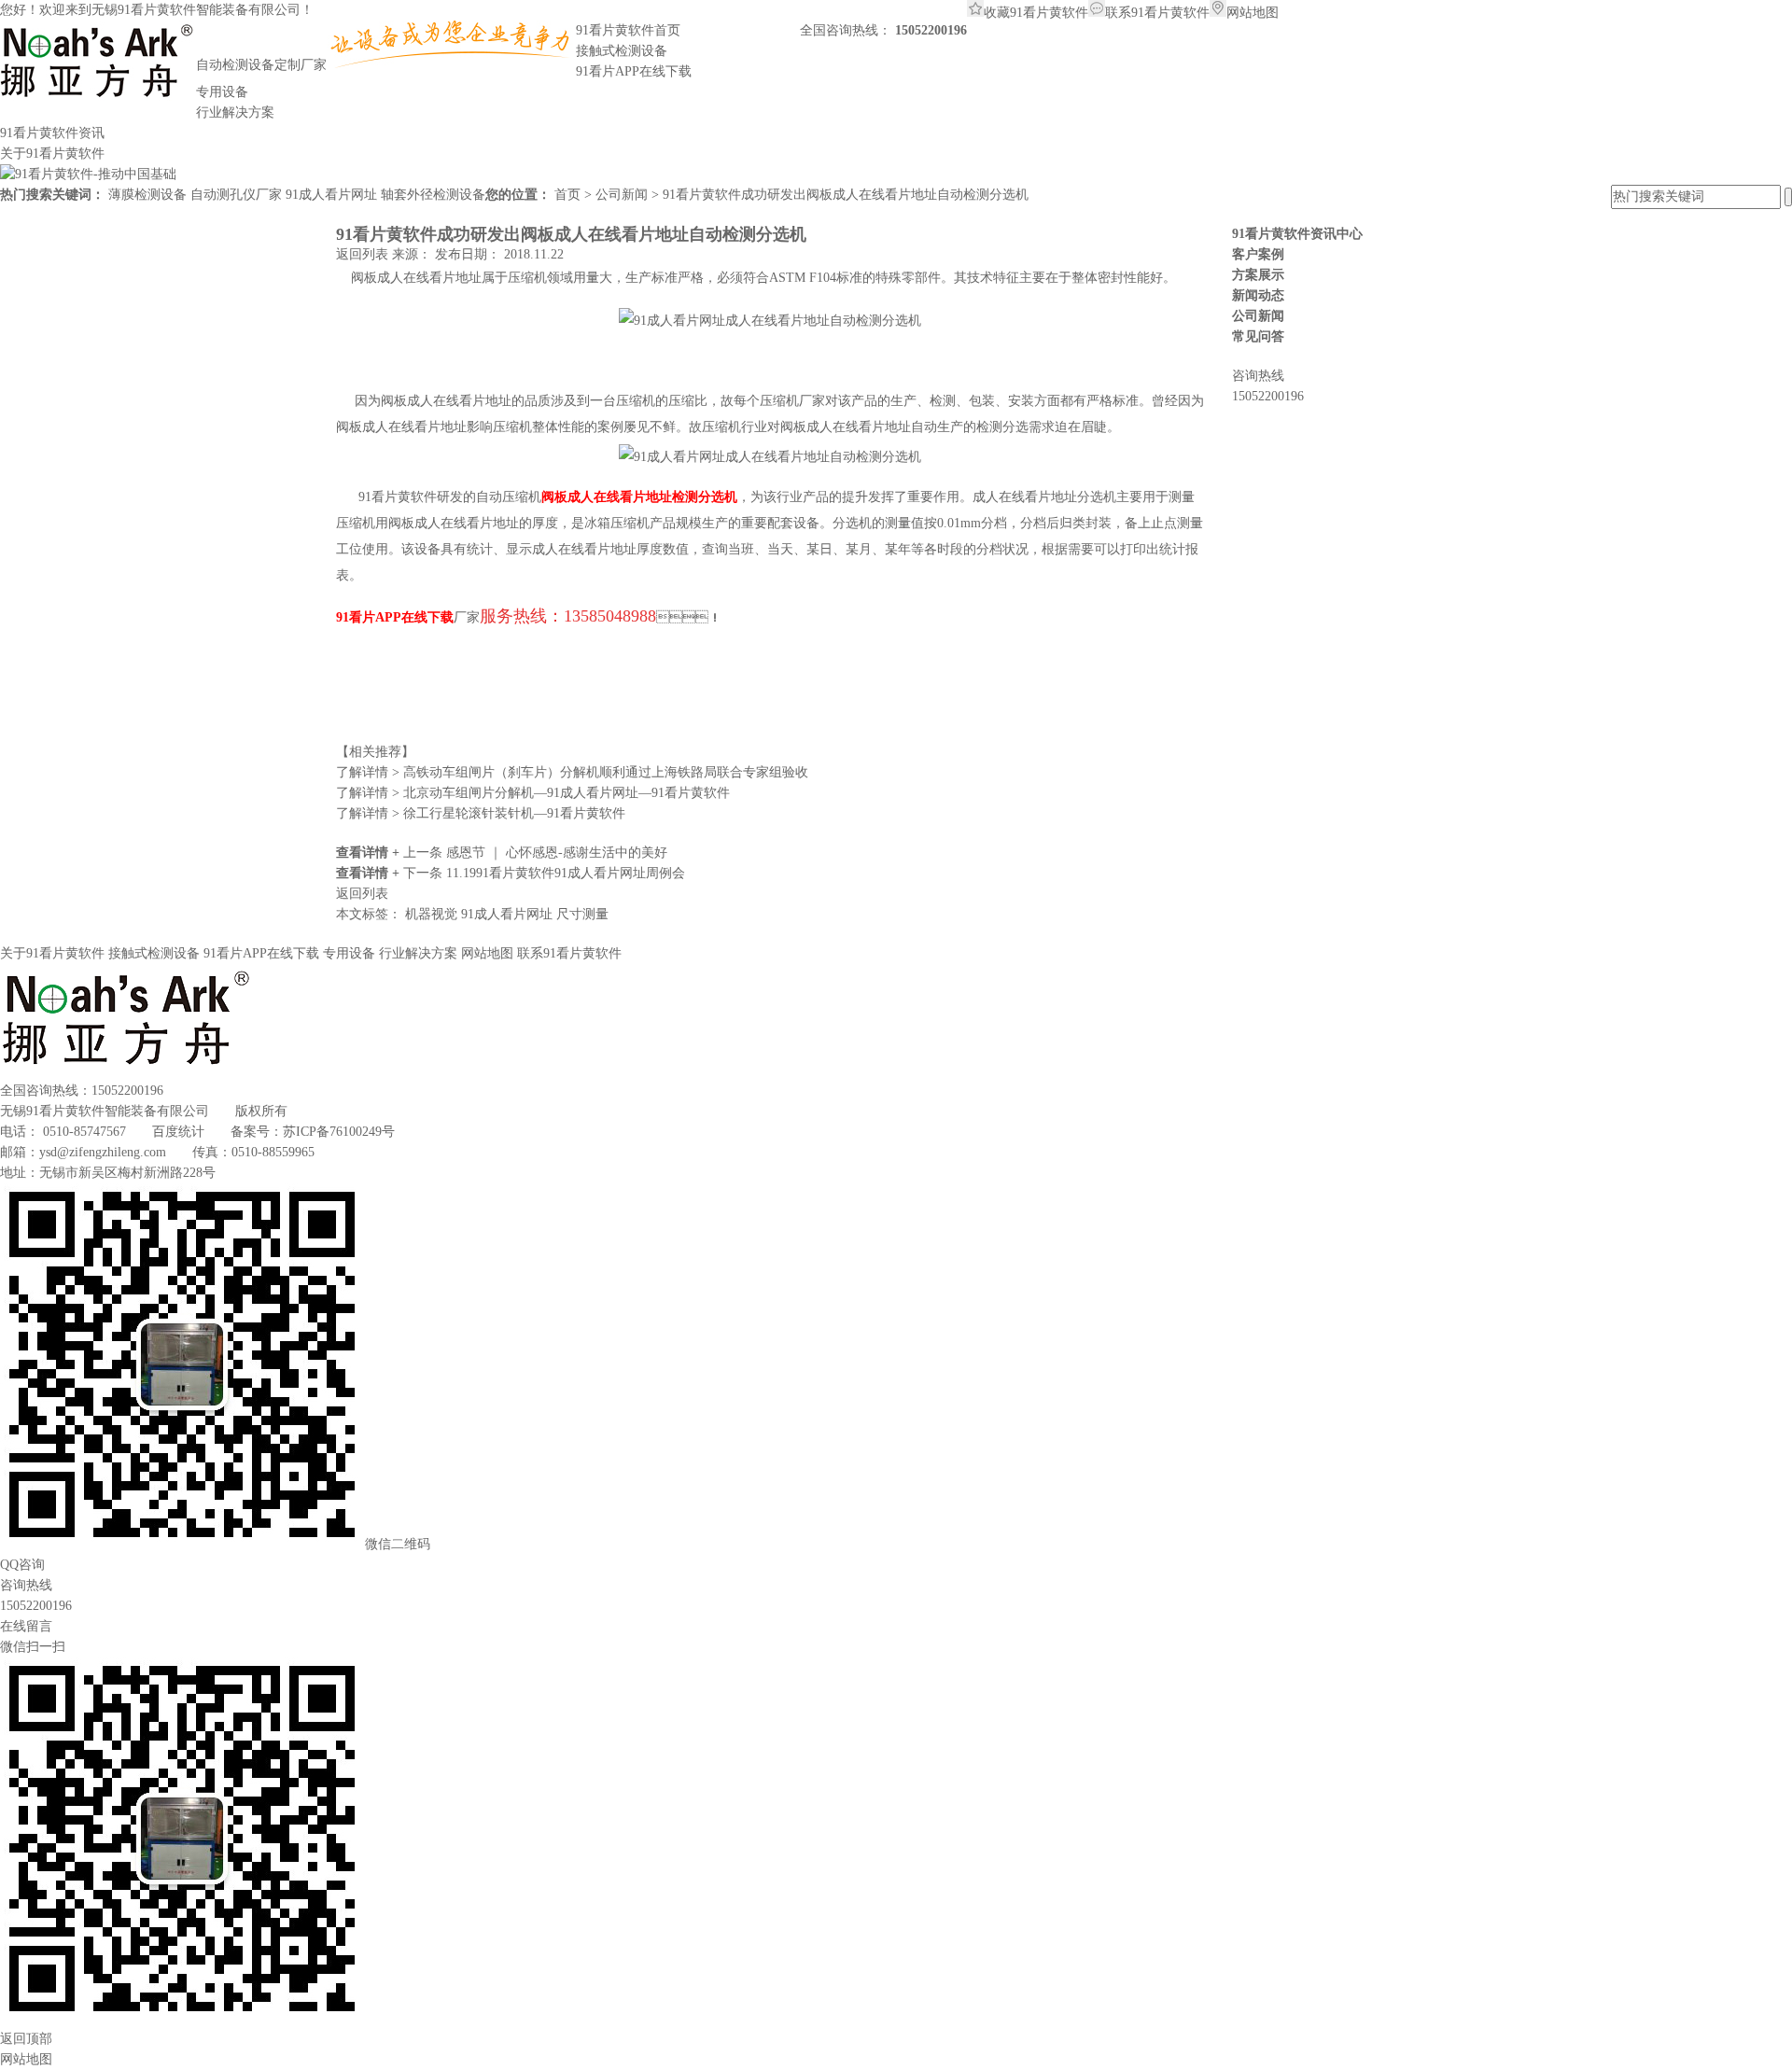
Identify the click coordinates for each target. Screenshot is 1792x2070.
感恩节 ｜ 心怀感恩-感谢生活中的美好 (557, 853)
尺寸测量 (582, 914)
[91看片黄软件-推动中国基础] (88, 174)
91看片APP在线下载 (261, 953)
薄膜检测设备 (147, 195)
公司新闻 (623, 195)
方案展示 (1258, 275)
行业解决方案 (418, 953)
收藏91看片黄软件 (1036, 13)
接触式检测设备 (154, 953)
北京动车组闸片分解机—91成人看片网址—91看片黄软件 (533, 793)
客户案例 (1258, 254)
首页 (569, 195)
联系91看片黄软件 (1157, 13)
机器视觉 (433, 914)
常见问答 (1258, 336)
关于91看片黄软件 (52, 953)
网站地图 (1253, 13)
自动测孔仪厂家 (236, 195)
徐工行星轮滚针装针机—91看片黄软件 (481, 813)
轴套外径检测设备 (433, 195)
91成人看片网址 (331, 195)
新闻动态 (1258, 295)
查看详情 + (370, 853)
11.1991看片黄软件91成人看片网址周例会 (566, 873)
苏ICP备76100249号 (339, 1132)
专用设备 (349, 953)
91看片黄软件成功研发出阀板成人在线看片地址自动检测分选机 (846, 195)
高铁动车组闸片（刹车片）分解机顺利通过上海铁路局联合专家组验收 (572, 772)
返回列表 (364, 254)
